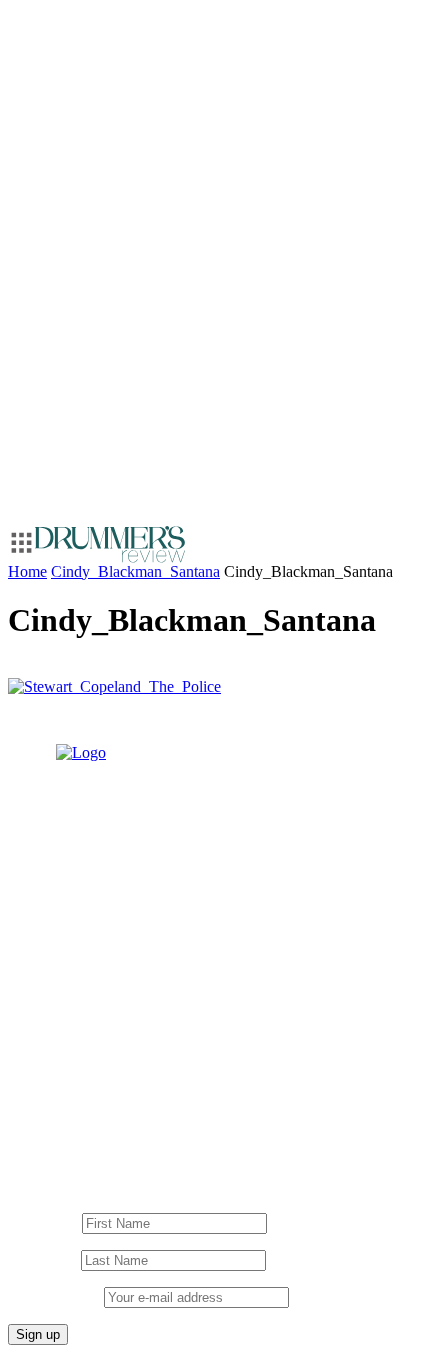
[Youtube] (98, 1096)
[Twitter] (178, 1096)
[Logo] (110, 544)
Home (27, 571)
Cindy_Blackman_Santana (135, 571)
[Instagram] (58, 1096)
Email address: (56, 1296)
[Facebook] (138, 1096)
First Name (43, 1222)
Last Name (42, 1259)
